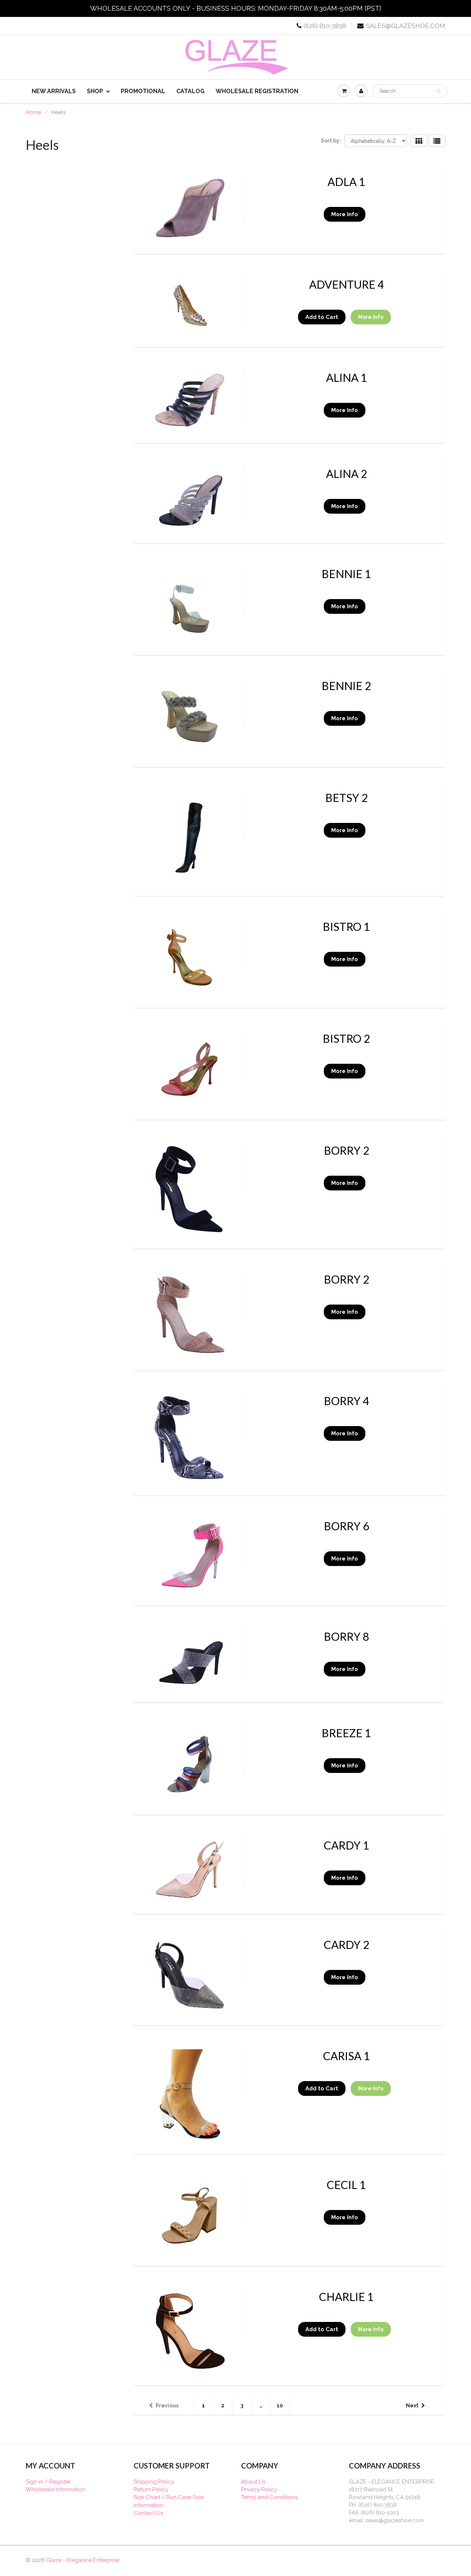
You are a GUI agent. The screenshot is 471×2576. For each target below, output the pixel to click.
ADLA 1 (346, 182)
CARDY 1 (346, 1845)
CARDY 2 (346, 1945)
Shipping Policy (154, 2482)
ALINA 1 (346, 377)
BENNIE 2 (346, 686)
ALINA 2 (346, 474)
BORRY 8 (346, 1636)
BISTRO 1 (346, 926)
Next (412, 2406)
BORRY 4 (346, 1401)
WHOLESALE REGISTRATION (257, 91)
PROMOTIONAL (143, 91)
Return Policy (151, 2489)
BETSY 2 (346, 798)
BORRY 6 (346, 1526)
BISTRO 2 (346, 1038)
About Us (253, 2482)
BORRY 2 (346, 1150)
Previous (167, 2406)
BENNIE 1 (346, 574)
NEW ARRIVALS (54, 91)
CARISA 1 (346, 2056)
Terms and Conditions (269, 2497)
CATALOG (190, 91)
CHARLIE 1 (346, 2297)
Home (33, 112)
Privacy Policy (259, 2489)
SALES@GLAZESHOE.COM (406, 26)
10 (280, 2406)
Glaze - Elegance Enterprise (83, 2560)
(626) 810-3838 (325, 26)
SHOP (95, 91)
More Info (345, 214)
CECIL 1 (346, 2185)
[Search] (438, 91)
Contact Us (148, 2513)
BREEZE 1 (346, 1733)
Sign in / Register (48, 2482)
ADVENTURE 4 (346, 284)
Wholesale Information (56, 2489)
